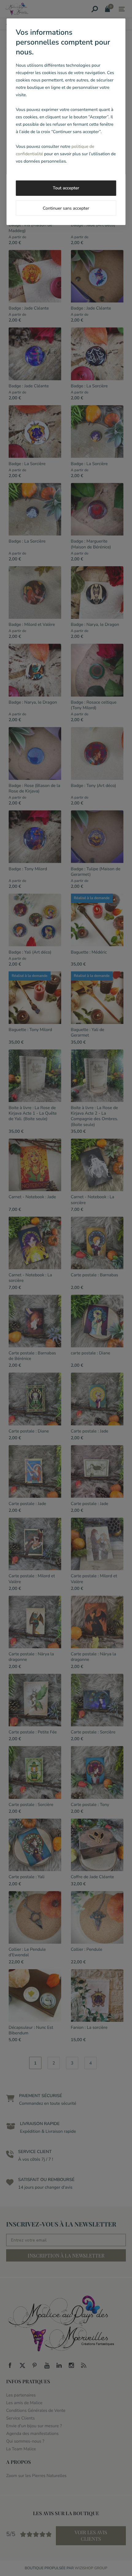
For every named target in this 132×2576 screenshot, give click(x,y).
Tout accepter (66, 188)
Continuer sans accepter (66, 208)
